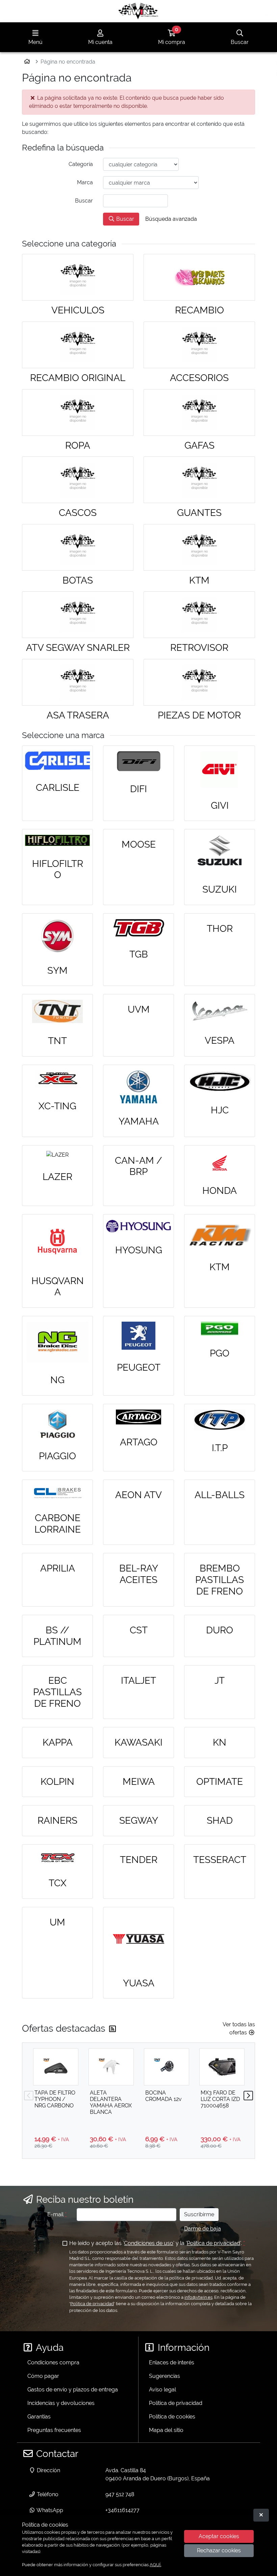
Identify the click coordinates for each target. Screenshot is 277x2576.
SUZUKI (220, 889)
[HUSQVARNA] (57, 1242)
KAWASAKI (138, 1742)
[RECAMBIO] (199, 277)
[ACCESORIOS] (199, 345)
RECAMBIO (199, 310)
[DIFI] (138, 761)
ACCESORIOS (199, 378)
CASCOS (78, 513)
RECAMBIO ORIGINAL (78, 378)
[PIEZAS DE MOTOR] (199, 682)
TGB (139, 954)
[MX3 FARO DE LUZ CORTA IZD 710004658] (222, 2067)
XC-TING (57, 1106)
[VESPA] (220, 1011)
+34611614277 (122, 2510)
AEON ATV (138, 1495)
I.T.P (220, 1448)
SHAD (220, 1821)
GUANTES (199, 513)
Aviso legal (162, 2390)
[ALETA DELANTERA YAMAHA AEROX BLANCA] (111, 2067)
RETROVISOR (199, 648)
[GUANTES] (199, 480)
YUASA (139, 1983)
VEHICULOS (78, 310)
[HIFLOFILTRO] (57, 840)
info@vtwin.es (198, 2297)
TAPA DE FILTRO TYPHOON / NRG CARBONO (55, 2099)
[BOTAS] (78, 547)
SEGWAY (139, 1821)
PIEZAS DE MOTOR (199, 715)
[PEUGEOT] (138, 1336)
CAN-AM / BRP (138, 1166)
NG (57, 1380)
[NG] (57, 1342)
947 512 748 (120, 2494)
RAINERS (57, 1821)
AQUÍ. (155, 2565)
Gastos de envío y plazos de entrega (73, 2390)
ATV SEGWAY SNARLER (78, 648)
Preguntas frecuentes (54, 2430)
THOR (220, 929)
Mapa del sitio (166, 2430)
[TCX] (57, 1858)
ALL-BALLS (220, 1495)
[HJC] (220, 1081)
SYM (57, 971)
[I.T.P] (220, 1420)
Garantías (39, 2417)
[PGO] (220, 1329)
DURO (220, 1630)
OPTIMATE (220, 1782)
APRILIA (58, 1568)
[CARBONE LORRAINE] (57, 1493)
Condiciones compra (53, 2362)
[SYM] (57, 936)
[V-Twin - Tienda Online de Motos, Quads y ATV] (138, 11)
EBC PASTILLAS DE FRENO (57, 1692)
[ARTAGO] (138, 1417)
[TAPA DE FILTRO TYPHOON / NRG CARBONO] (56, 2067)
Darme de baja (203, 2229)
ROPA (78, 445)
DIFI (138, 789)
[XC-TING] (57, 1079)
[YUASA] (138, 1939)
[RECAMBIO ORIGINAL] (78, 345)
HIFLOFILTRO (58, 869)
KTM (199, 580)
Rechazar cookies (219, 2550)
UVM (139, 1009)
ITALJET (138, 1681)
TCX (58, 1883)
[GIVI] (220, 770)
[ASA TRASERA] (78, 682)
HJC (220, 1110)
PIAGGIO (57, 1456)
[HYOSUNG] (138, 1226)
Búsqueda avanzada (171, 219)
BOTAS (78, 580)
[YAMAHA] (138, 1087)
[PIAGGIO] (57, 1424)
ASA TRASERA (78, 715)
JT (220, 1681)
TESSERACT (220, 1860)
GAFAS (199, 445)
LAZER (57, 1177)
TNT (57, 1041)
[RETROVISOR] (199, 615)
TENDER (139, 1860)
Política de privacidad (213, 2243)
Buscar (124, 219)
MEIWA (139, 1782)
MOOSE (139, 844)
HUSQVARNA (58, 1287)
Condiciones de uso (149, 2243)
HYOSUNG (139, 1250)
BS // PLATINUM (57, 1636)
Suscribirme (199, 2214)
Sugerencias (165, 2376)
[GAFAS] (199, 412)
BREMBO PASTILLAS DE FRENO (220, 1580)
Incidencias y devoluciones (61, 2403)
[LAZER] (57, 1155)
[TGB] (138, 928)
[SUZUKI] (220, 853)
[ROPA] (78, 412)
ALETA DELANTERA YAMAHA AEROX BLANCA (111, 2102)
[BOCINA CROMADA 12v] (167, 2067)
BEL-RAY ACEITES (139, 1574)
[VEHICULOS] (78, 277)
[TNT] (57, 1011)
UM (57, 1922)
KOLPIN (57, 1782)
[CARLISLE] (57, 761)
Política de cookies (172, 2417)
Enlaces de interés (172, 2362)
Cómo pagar (43, 2376)
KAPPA (58, 1742)
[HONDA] (220, 1162)
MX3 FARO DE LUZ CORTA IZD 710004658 (220, 2099)
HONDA (220, 1191)
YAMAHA (139, 1121)
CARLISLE (58, 788)
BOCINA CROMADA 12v (163, 2096)
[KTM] (199, 547)
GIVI (220, 806)
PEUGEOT (139, 1367)
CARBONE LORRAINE (58, 1524)
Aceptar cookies (219, 2536)
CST (139, 1630)
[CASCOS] (78, 480)
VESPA (220, 1041)
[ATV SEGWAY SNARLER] (78, 615)
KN (220, 1742)
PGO (220, 1353)
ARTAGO (139, 1442)
